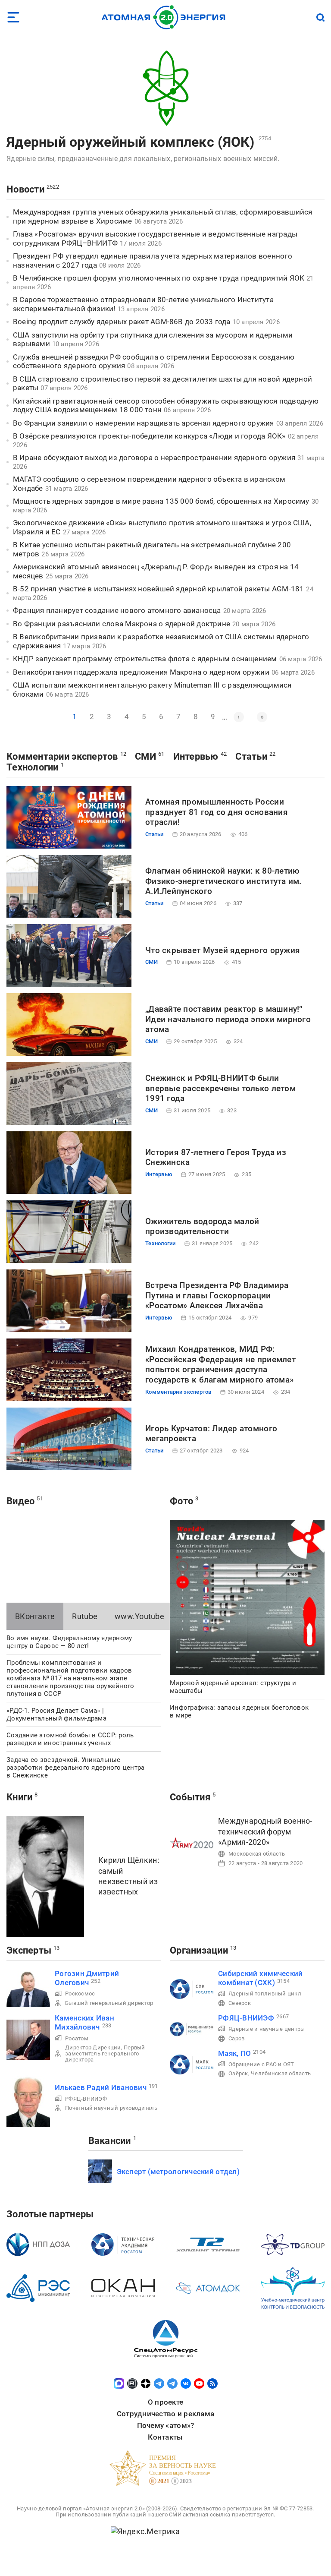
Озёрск (238, 2073)
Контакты (165, 2437)
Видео (20, 1501)
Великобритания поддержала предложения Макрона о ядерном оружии (141, 672)
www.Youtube (139, 1616)
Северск (240, 2003)
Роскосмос (80, 1994)
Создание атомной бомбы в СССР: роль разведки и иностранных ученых (70, 1739)
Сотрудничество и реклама (165, 2414)
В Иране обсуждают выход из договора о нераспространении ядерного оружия (154, 458)
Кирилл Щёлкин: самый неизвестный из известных (129, 1876)
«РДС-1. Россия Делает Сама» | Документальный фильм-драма (56, 1714)
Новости (25, 189)
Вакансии (110, 2141)
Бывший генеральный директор (109, 2003)
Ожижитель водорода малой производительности (202, 1226)
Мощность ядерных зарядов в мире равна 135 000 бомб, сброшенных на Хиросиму (161, 501)
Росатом (77, 2038)
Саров (236, 2038)
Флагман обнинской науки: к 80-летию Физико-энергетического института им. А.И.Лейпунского (223, 881)
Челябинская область (281, 2073)
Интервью (196, 756)
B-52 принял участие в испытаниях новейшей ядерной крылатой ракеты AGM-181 (158, 589)
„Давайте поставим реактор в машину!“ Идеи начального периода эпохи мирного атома (228, 1019)
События (190, 1797)
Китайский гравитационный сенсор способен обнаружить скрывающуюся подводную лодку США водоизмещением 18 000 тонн (166, 406)
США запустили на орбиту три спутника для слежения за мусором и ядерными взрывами (153, 339)
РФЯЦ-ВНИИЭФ (86, 2099)
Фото (181, 1501)
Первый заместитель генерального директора (105, 2054)
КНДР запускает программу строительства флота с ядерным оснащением (145, 659)
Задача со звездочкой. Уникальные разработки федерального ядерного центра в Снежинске (76, 1768)
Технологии (33, 767)
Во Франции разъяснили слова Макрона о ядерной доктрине (122, 624)
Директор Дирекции (93, 2047)
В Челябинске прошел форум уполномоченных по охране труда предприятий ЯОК (159, 278)
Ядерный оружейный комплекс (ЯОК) (131, 142)
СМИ (145, 756)
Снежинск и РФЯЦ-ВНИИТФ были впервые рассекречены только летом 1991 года (220, 1088)
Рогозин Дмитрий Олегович (87, 1978)
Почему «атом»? (166, 2425)
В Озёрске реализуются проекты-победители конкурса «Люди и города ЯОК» (149, 436)
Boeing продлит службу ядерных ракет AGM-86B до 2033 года (122, 322)
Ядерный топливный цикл (265, 1994)
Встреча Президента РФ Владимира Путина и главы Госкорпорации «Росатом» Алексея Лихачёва (217, 1296)
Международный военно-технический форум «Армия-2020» (265, 1831)
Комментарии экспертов (62, 756)
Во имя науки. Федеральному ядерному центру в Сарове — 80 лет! (69, 1642)
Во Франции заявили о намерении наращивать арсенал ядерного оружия (144, 423)
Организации (199, 1950)
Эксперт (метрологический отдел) (178, 2172)
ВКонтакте (35, 1616)
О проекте (165, 2402)
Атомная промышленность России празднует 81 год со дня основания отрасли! (217, 812)
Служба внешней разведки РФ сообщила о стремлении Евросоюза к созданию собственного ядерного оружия (154, 361)
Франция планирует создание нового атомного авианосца (117, 610)
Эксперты (29, 1950)
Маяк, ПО (234, 2053)
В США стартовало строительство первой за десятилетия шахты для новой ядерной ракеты (162, 384)
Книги (19, 1797)
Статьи (251, 756)
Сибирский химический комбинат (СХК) (260, 1978)
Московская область (257, 1854)
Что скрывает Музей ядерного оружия (223, 950)
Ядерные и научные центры (267, 2029)
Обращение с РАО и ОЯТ (261, 2064)
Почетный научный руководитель (111, 2108)
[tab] (35, 1616)
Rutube (85, 1616)
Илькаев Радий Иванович (101, 2087)
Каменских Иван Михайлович (84, 2022)
